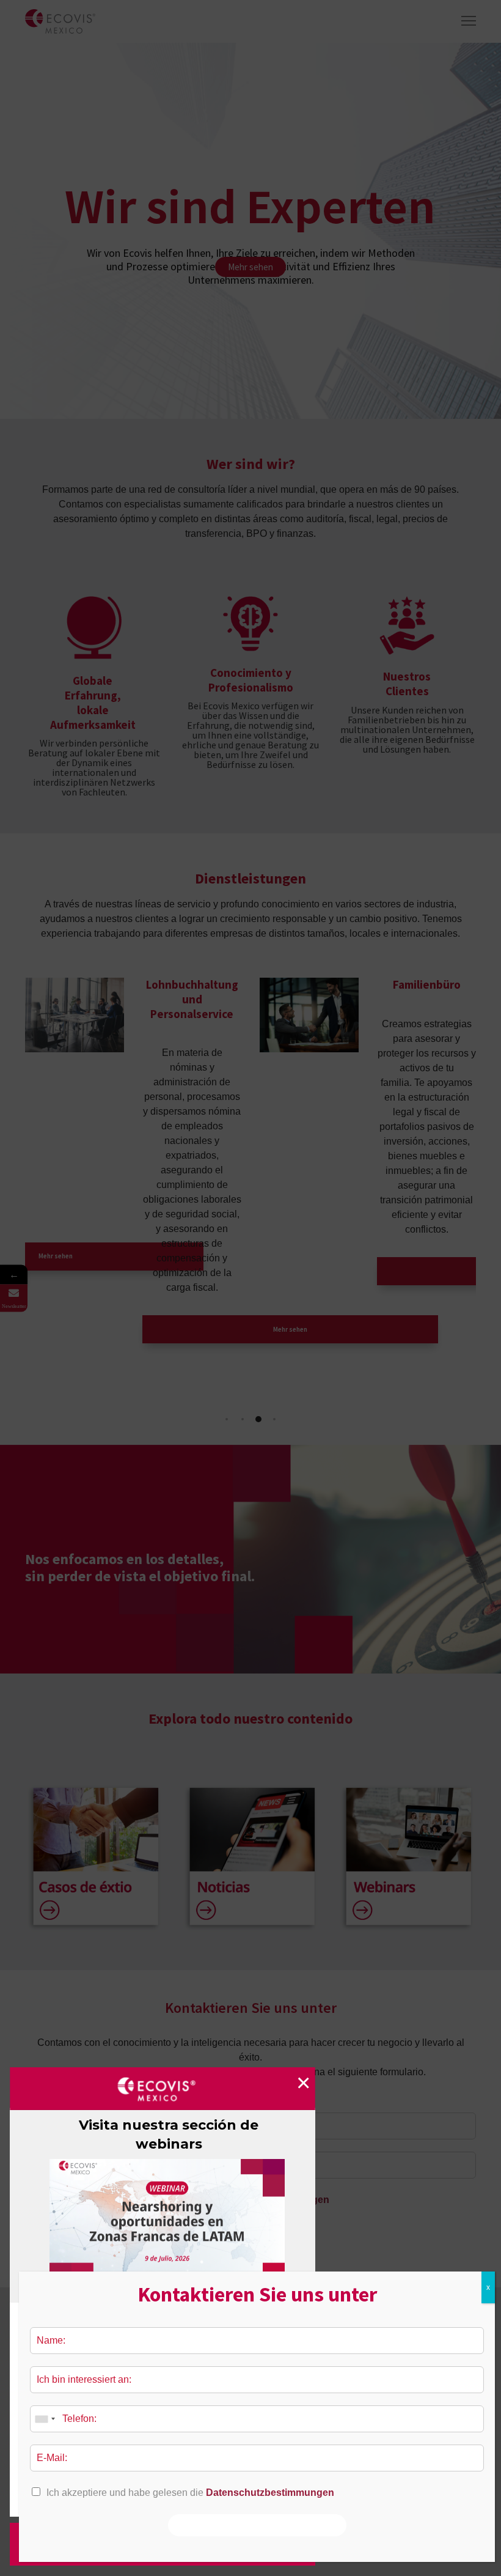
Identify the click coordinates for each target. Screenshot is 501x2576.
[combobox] (45, 2419)
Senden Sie (257, 2525)
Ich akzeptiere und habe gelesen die (190, 2493)
